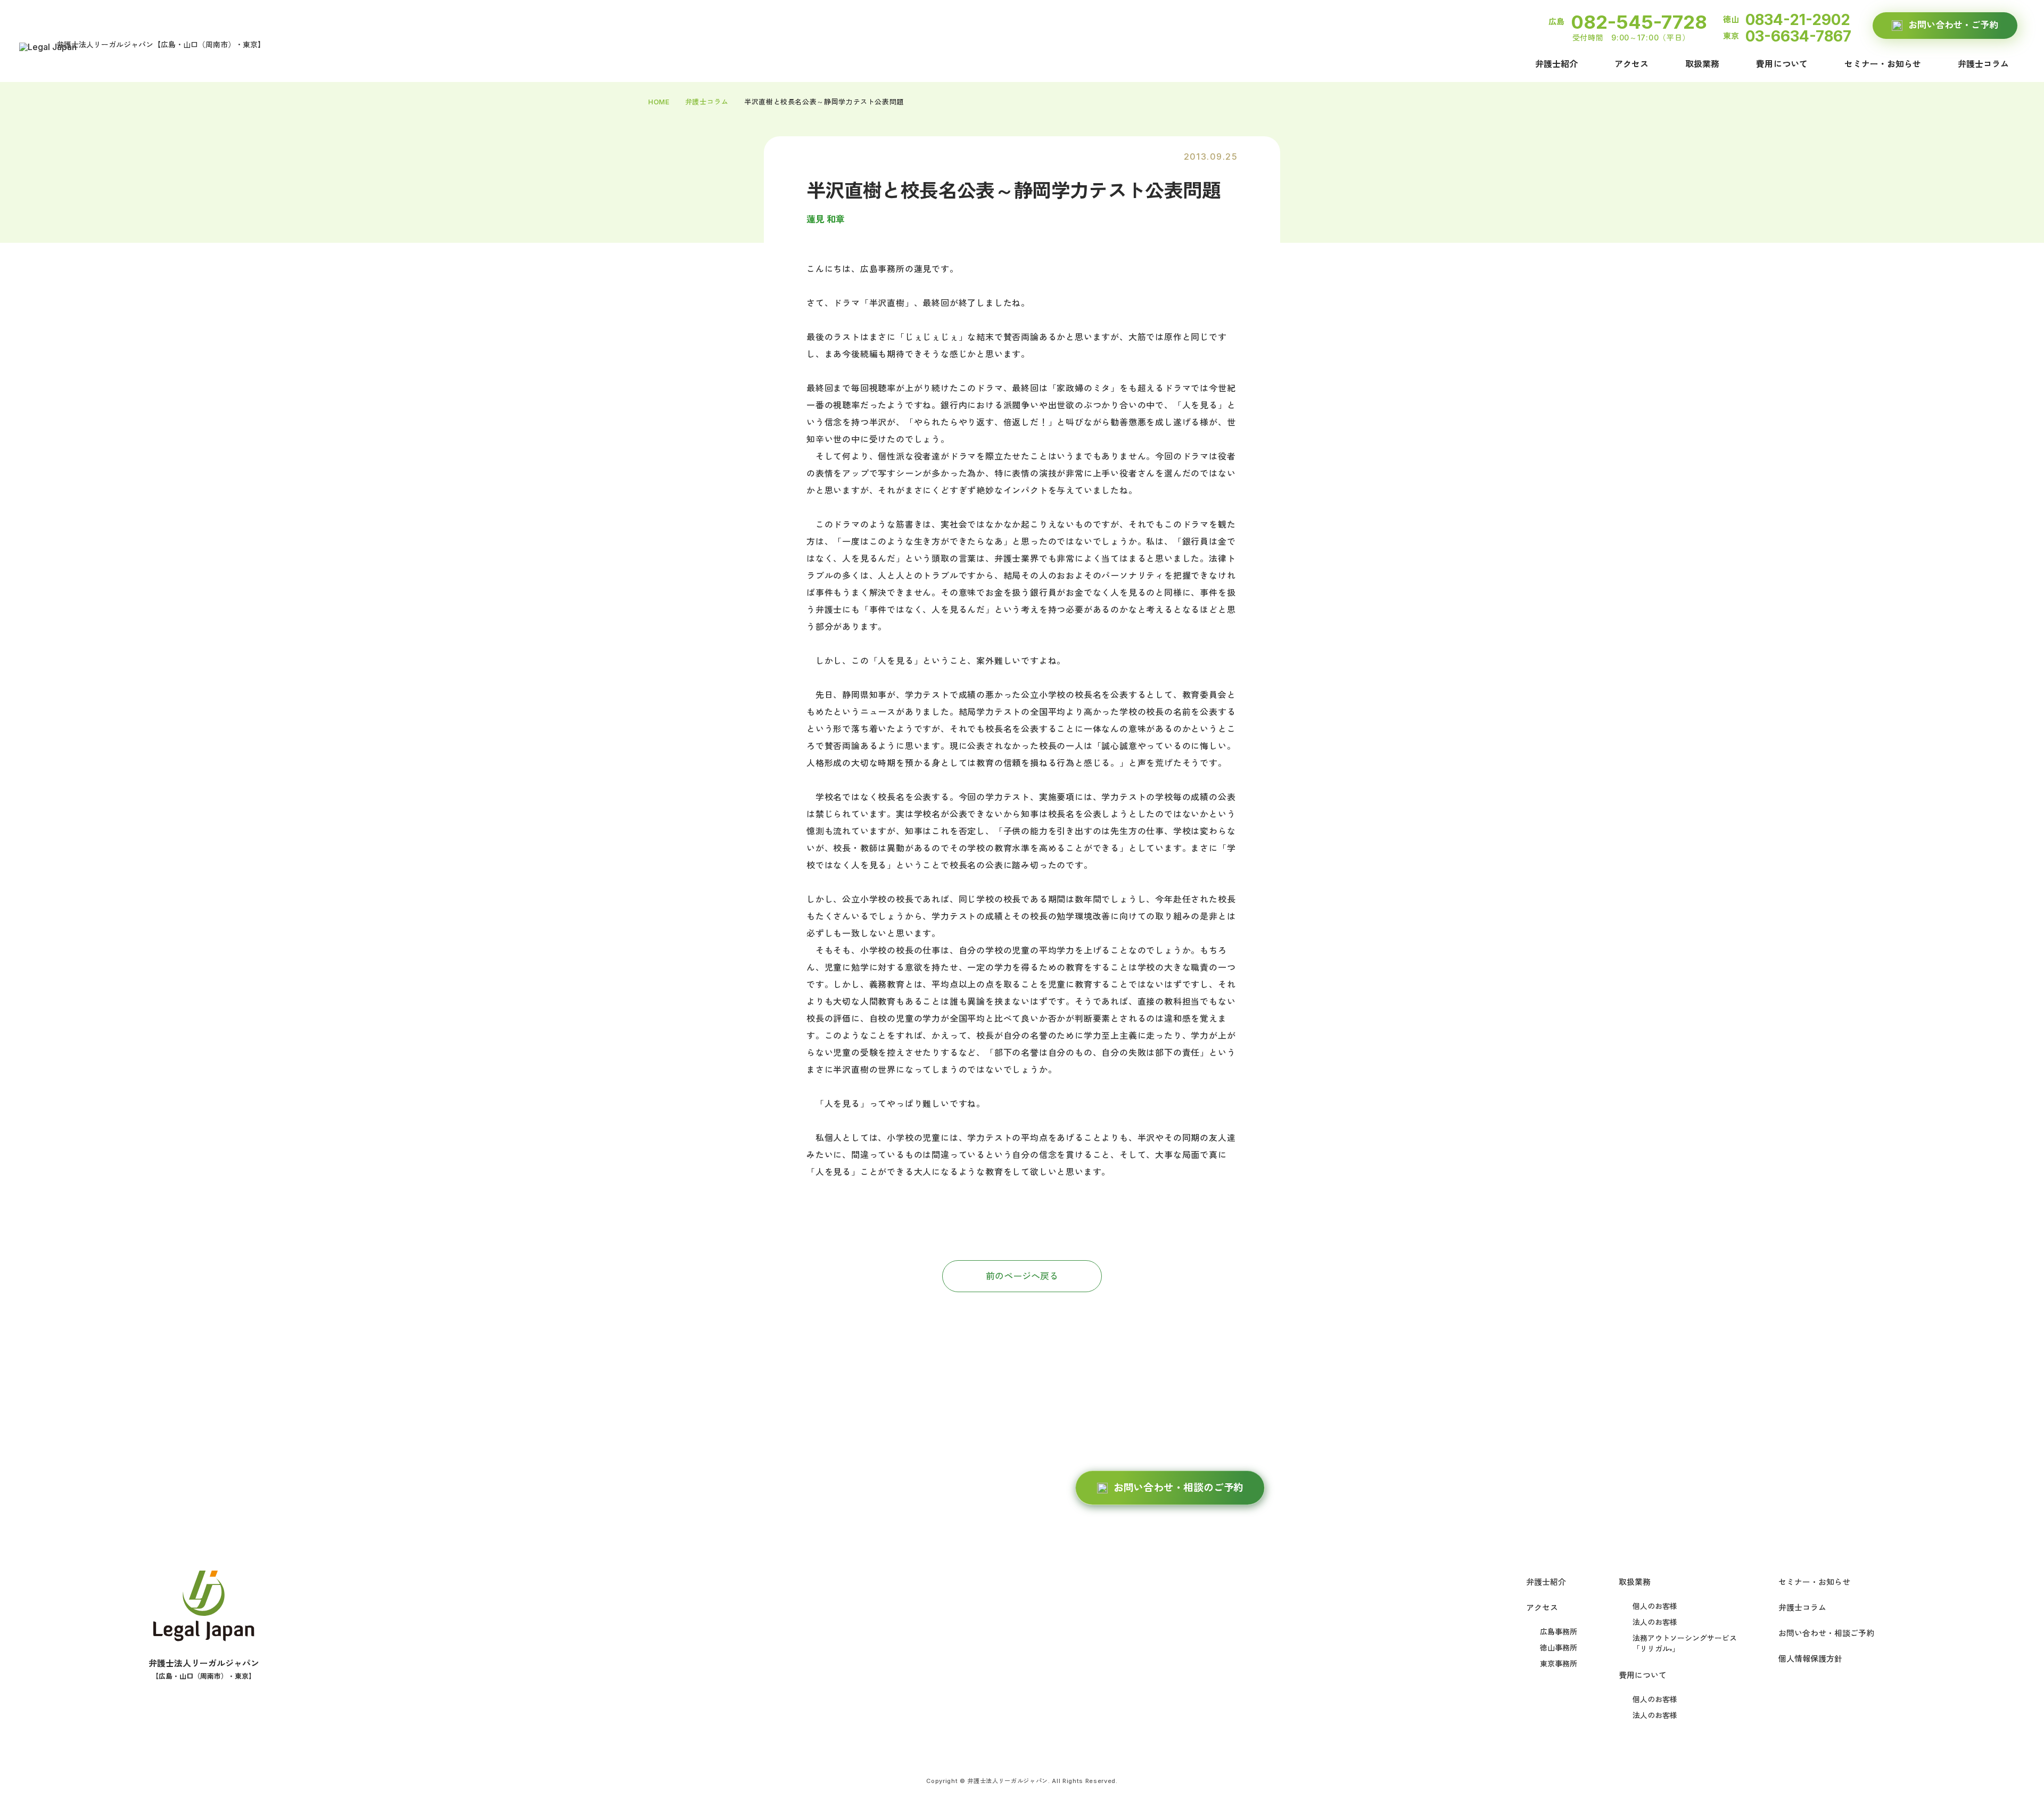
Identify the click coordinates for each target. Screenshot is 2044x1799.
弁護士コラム (1983, 64)
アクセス (1631, 64)
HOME (659, 102)
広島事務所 (1559, 1632)
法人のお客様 (1655, 1622)
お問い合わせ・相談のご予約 (1179, 1488)
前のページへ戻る (1022, 1276)
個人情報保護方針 (1810, 1659)
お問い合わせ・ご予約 (1953, 25)
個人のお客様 (1655, 1606)
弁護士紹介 (1556, 64)
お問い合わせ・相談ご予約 (1826, 1633)
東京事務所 (1559, 1664)
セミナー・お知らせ (1883, 64)
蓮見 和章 (826, 219)
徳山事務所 (1559, 1648)
